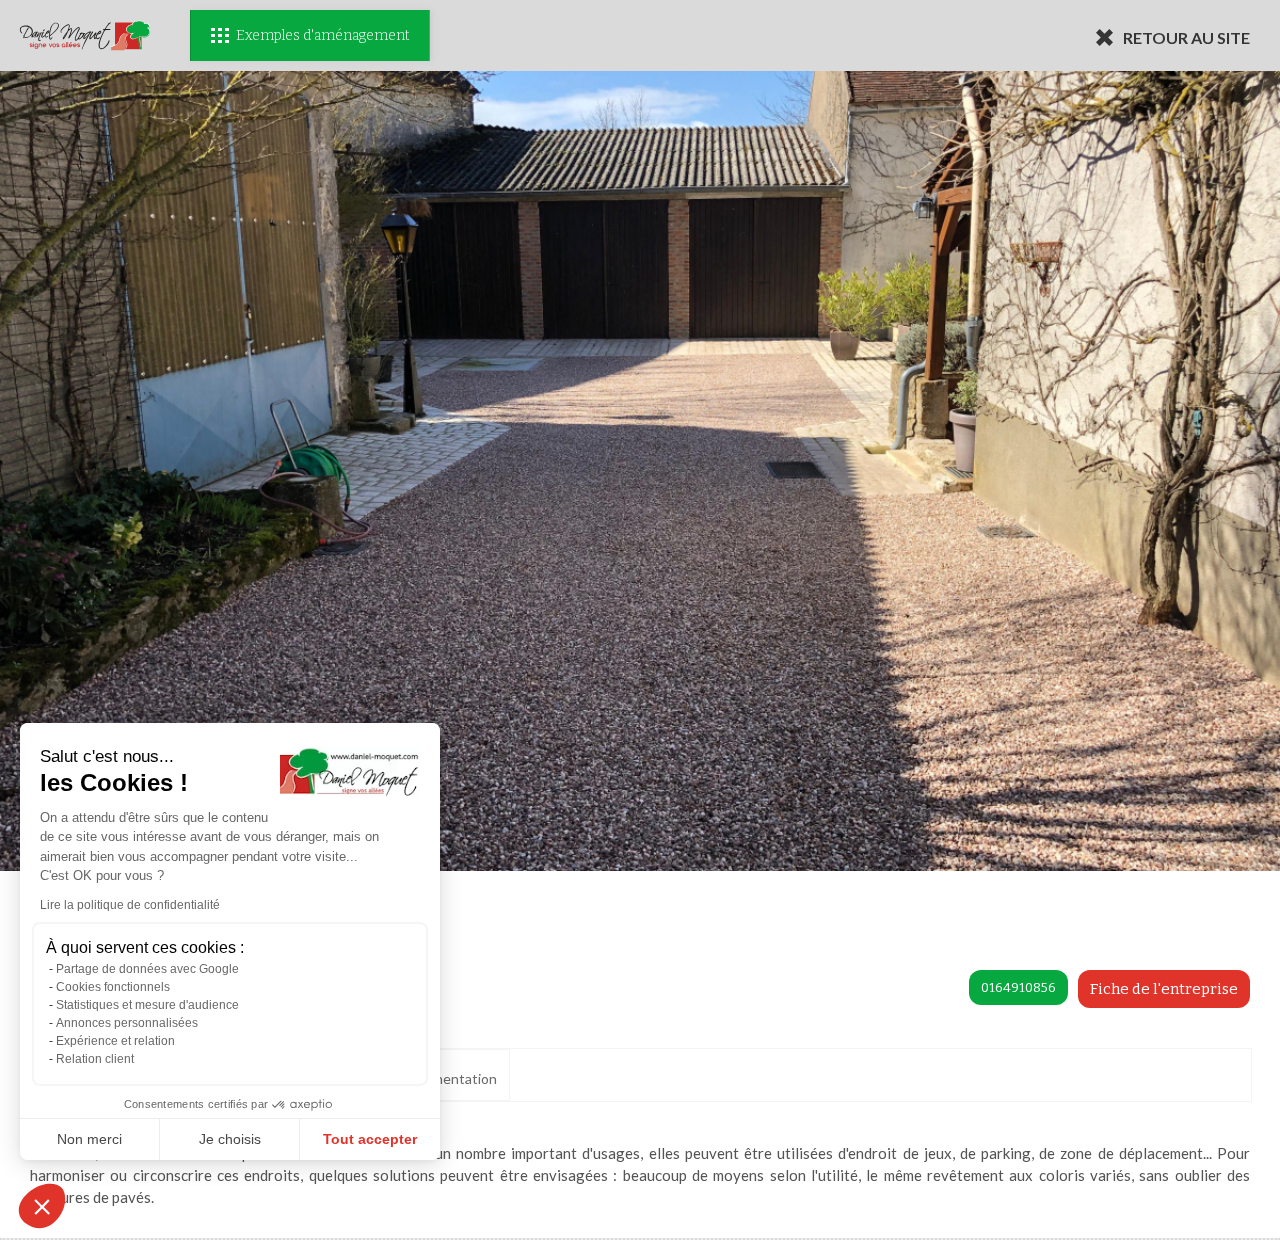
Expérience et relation (115, 1041)
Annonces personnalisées (127, 1023)
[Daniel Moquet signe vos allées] (85, 35)
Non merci (89, 1139)
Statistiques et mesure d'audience (147, 1005)
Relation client (95, 1059)
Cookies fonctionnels (113, 987)
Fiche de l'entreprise (1164, 989)
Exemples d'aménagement (322, 35)
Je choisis (230, 1139)
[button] (42, 1206)
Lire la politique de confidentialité (130, 905)
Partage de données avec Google (147, 969)
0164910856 (1018, 987)
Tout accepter (370, 1139)
